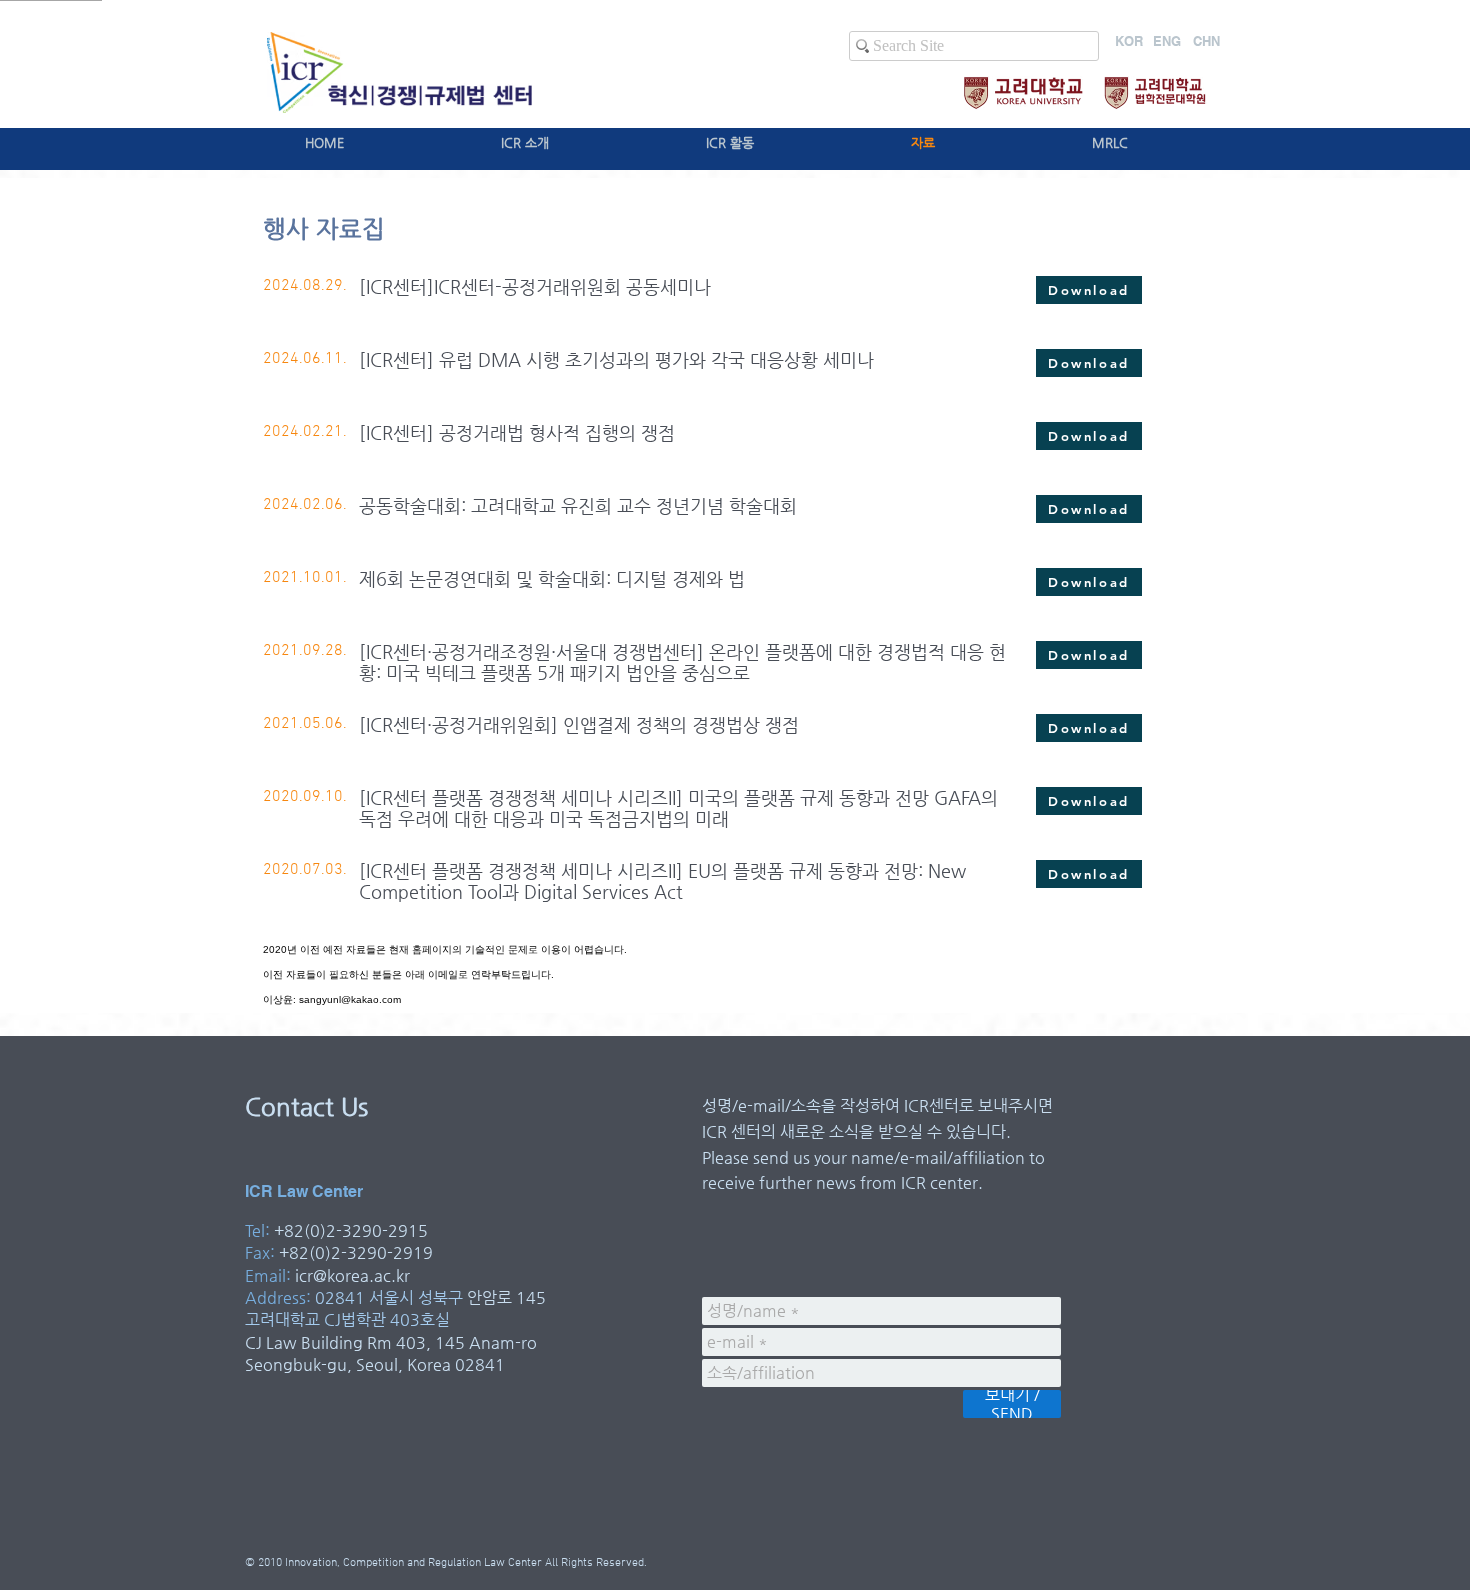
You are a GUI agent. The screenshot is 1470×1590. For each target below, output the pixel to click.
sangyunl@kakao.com (350, 999)
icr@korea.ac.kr (352, 1275)
